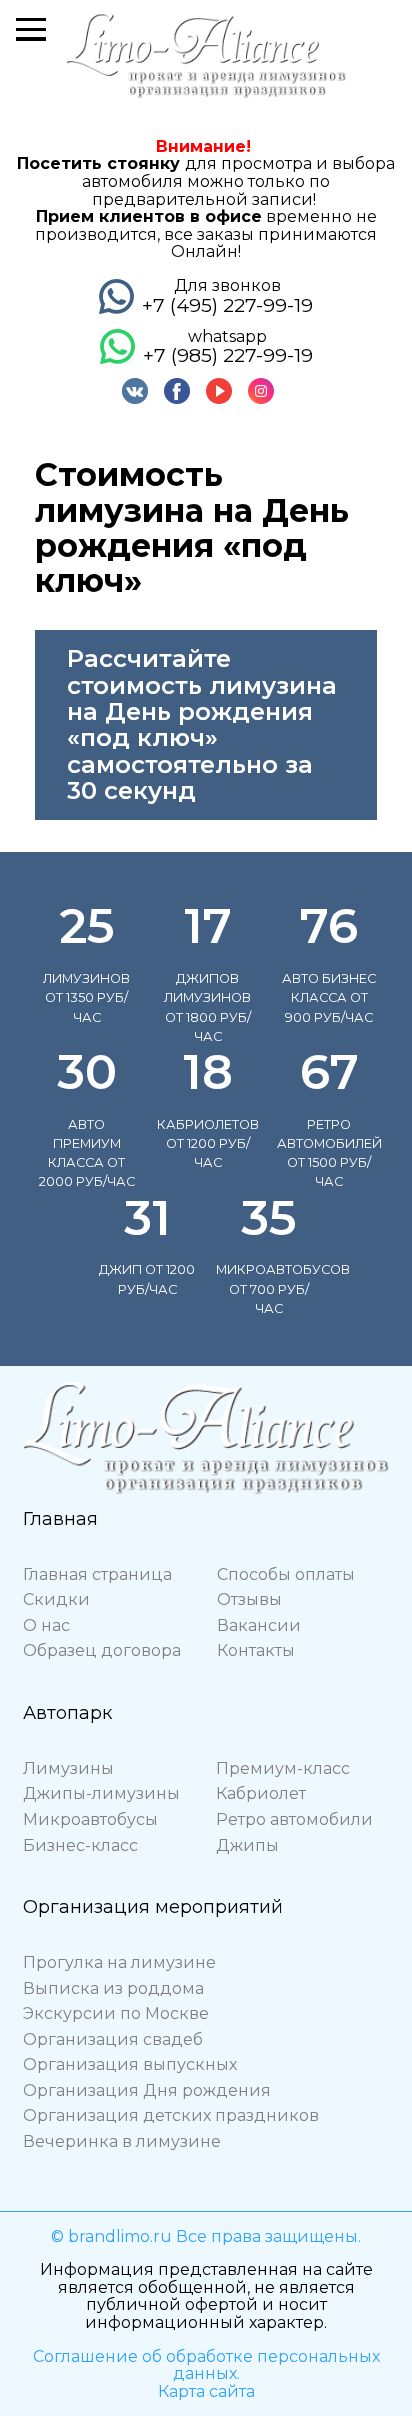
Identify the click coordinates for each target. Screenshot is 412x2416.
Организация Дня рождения (147, 2090)
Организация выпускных (130, 2064)
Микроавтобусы (90, 1819)
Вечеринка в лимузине (122, 2141)
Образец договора (102, 1650)
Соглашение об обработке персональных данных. (206, 2365)
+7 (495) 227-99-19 (227, 305)
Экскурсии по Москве (116, 2013)
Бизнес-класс (80, 1845)
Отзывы (249, 1599)
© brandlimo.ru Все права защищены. (206, 2236)
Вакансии (259, 1625)
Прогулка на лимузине (119, 1962)
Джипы (247, 1845)
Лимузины (68, 1768)
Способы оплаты (286, 1574)
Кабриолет (261, 1793)
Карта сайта (206, 2391)
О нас (46, 1625)
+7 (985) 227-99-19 (228, 355)
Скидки (56, 1599)
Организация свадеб (113, 2039)
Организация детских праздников (171, 2115)
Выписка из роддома (113, 1988)
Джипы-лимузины (101, 1793)
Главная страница (97, 1574)
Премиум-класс (283, 1768)
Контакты (256, 1650)
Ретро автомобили (294, 1819)
